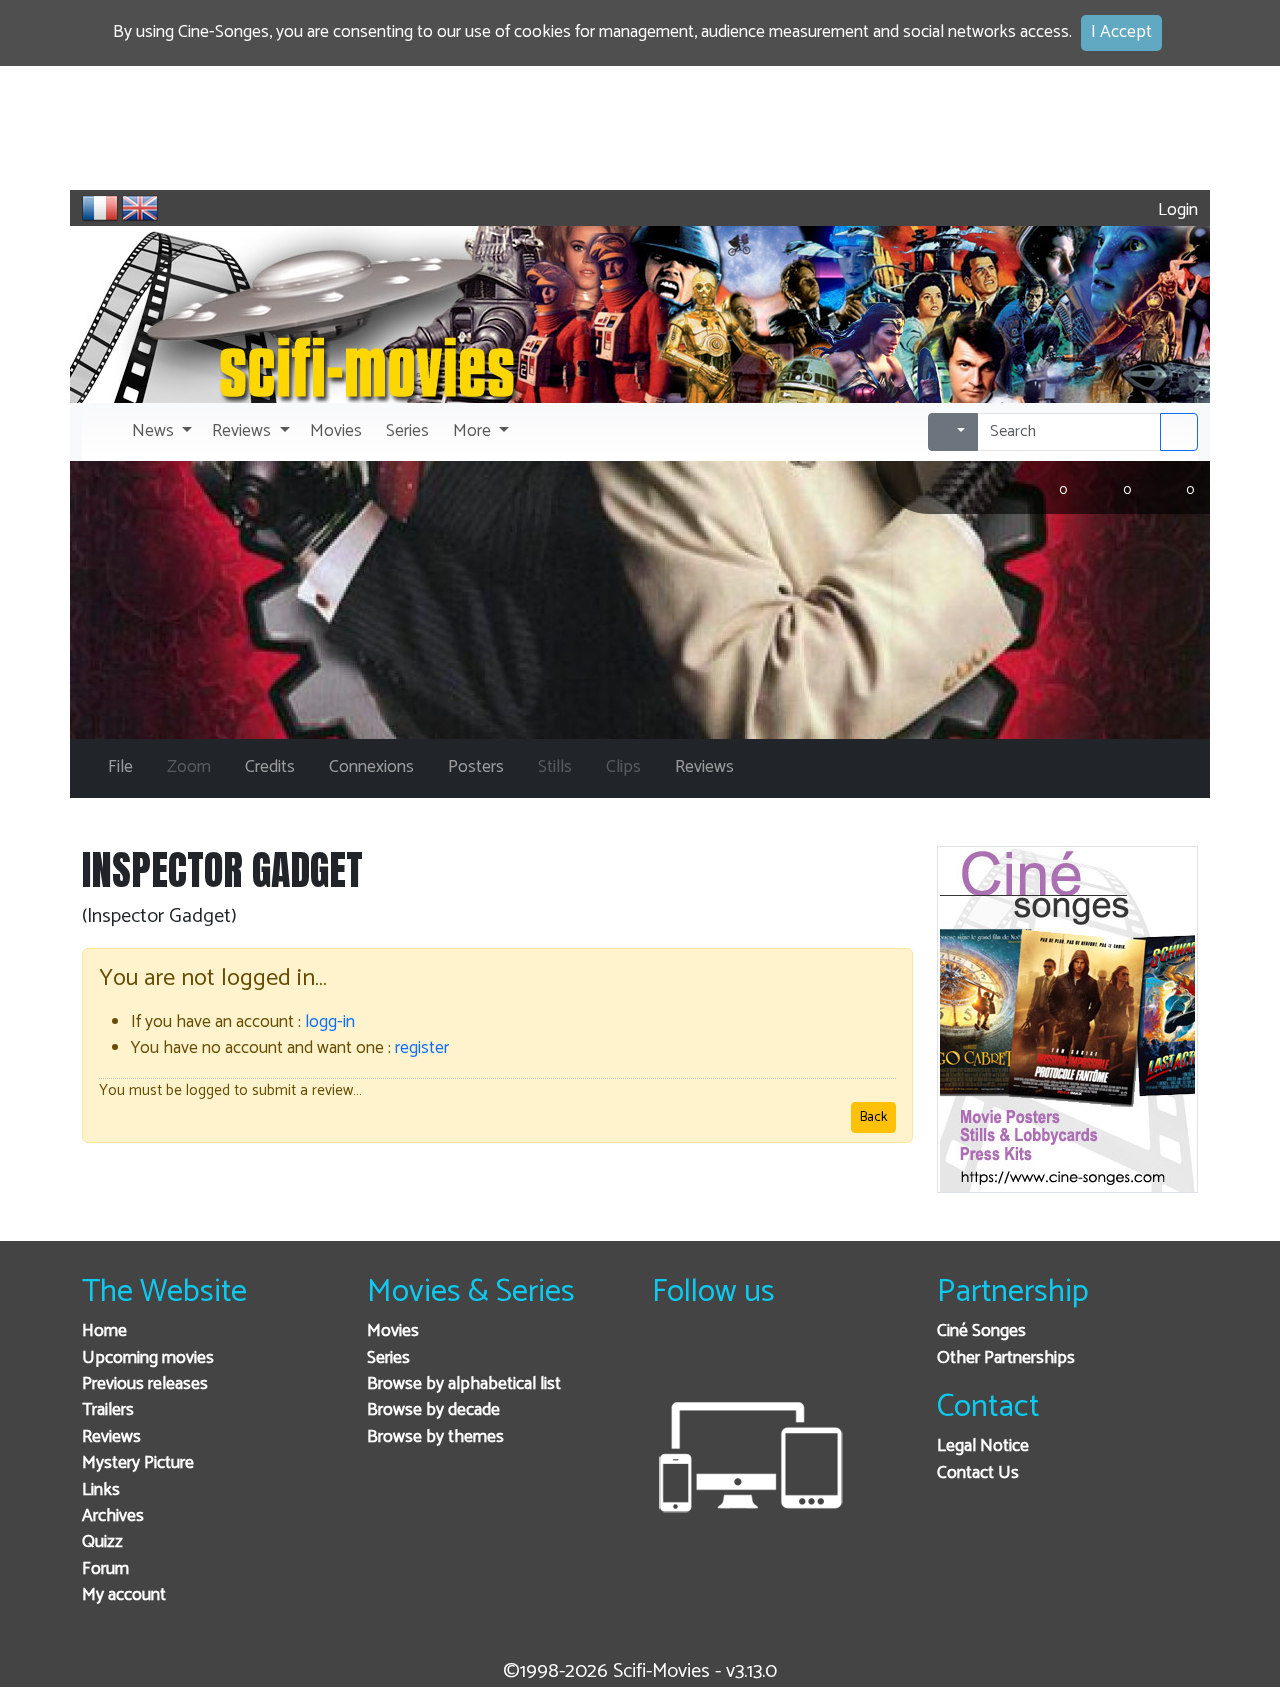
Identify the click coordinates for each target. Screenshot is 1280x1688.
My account (124, 1595)
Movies (393, 1331)
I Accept (1121, 32)
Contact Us (978, 1473)
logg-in (330, 1022)
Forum (105, 1569)
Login (1176, 210)
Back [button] (873, 1117)
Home (104, 1331)
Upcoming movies (148, 1358)
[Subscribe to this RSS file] (819, 1358)
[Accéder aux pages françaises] (100, 208)
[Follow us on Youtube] (770, 1358)
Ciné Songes (981, 1331)
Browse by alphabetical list (464, 1384)
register (422, 1048)
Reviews (111, 1437)
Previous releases (145, 1384)
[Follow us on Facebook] (672, 1358)
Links (101, 1490)
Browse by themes (435, 1437)
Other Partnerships (1006, 1358)
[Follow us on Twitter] (721, 1358)
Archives (113, 1516)
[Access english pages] (140, 208)
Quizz (102, 1542)
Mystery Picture (138, 1463)
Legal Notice (983, 1446)
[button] (160, 432)
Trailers (108, 1410)
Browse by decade (433, 1410)
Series (388, 1358)
